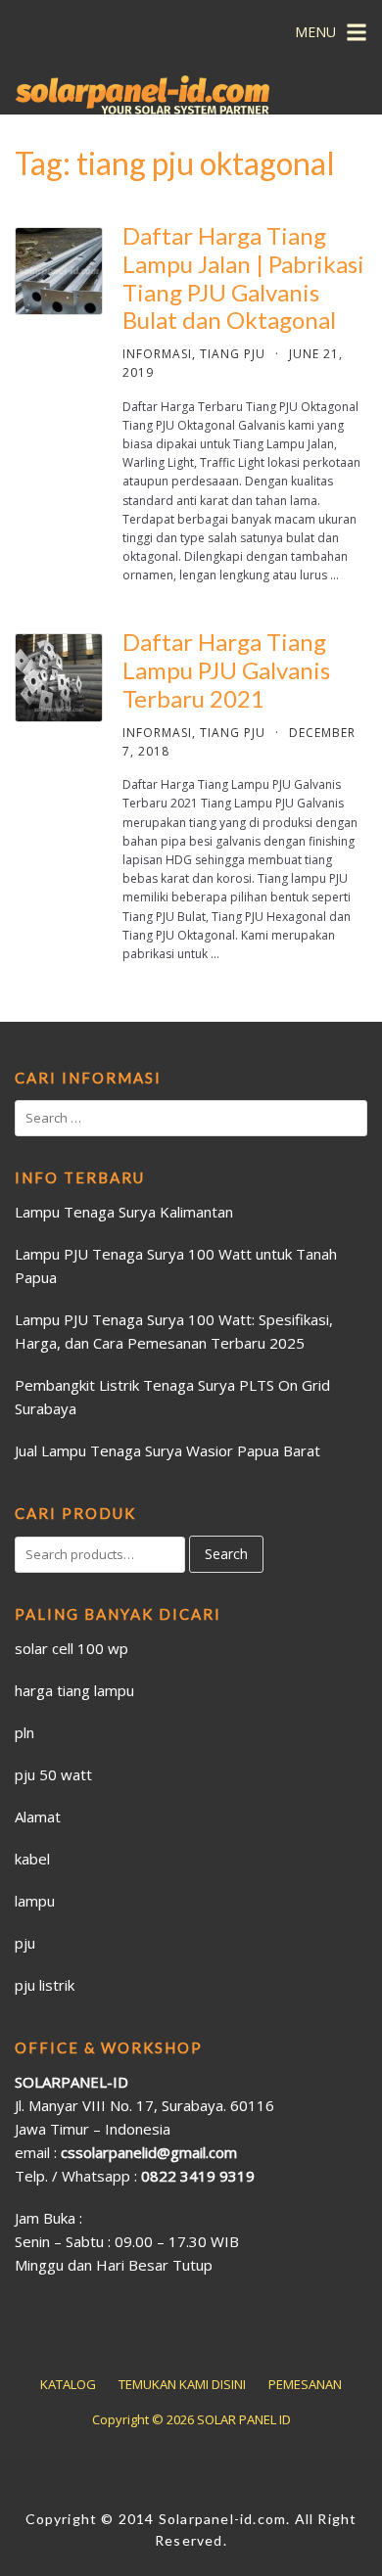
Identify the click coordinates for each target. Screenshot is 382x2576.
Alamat (38, 1817)
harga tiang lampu (74, 1690)
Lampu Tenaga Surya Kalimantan (124, 1212)
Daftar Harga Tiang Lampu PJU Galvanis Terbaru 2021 (226, 670)
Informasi (157, 354)
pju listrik (45, 1985)
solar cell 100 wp (72, 1648)
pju (25, 1943)
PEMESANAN (305, 2384)
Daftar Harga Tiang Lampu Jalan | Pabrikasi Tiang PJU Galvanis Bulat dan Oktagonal (243, 277)
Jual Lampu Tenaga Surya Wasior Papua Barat (167, 1450)
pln (24, 1732)
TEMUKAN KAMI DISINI (182, 2384)
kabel (32, 1859)
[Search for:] (191, 1118)
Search (226, 1554)
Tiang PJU (233, 354)
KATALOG (68, 2384)
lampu (35, 1901)
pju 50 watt (53, 1774)
